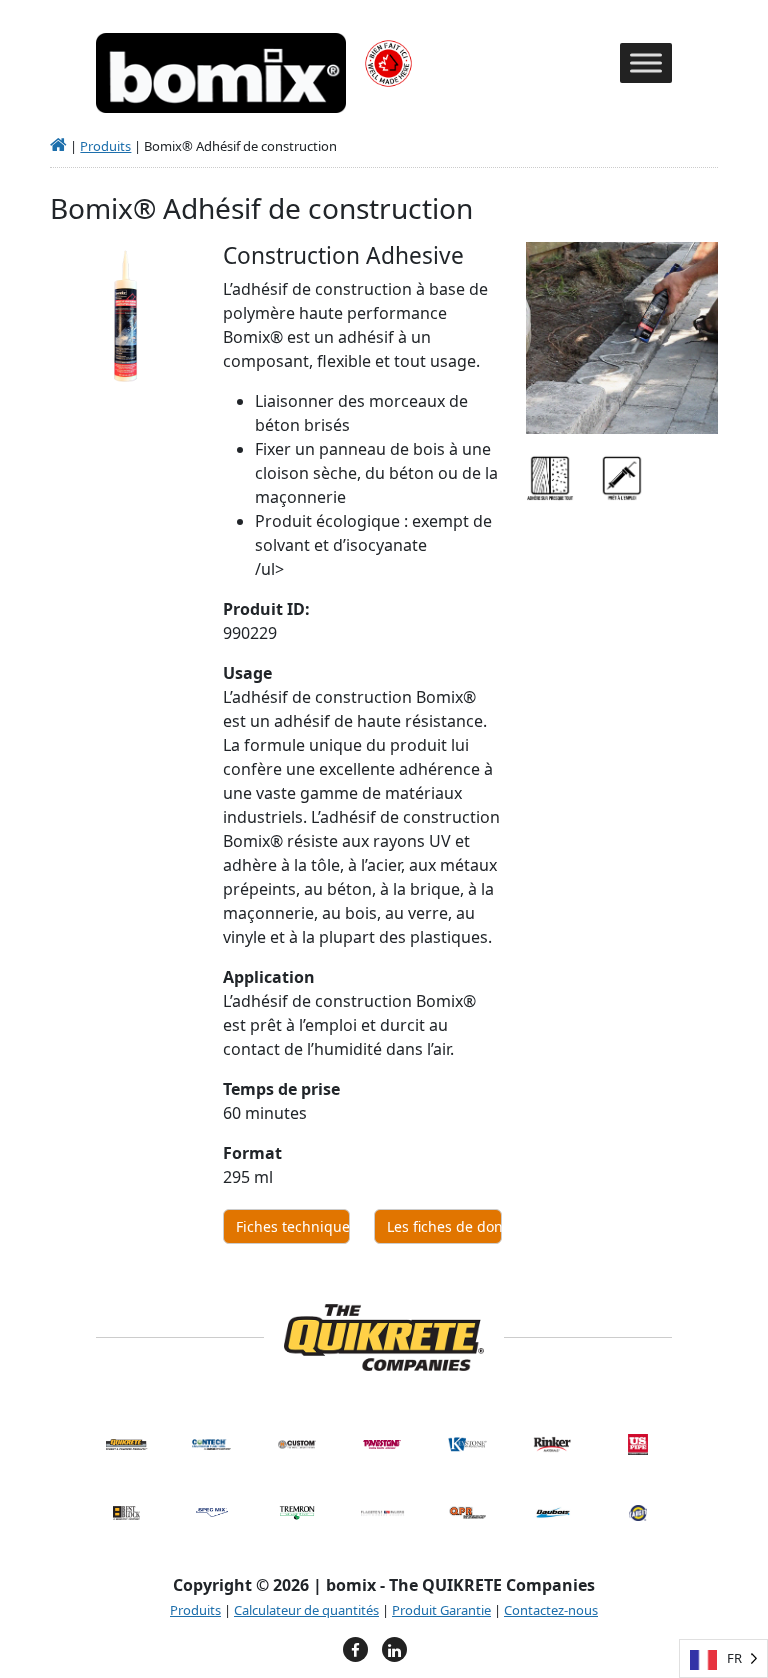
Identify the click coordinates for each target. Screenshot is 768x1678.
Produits (105, 146)
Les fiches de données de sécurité (444, 1226)
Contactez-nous (551, 1610)
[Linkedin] (394, 1649)
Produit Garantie (441, 1610)
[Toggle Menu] (646, 63)
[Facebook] (355, 1649)
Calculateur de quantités (306, 1610)
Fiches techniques (293, 1226)
